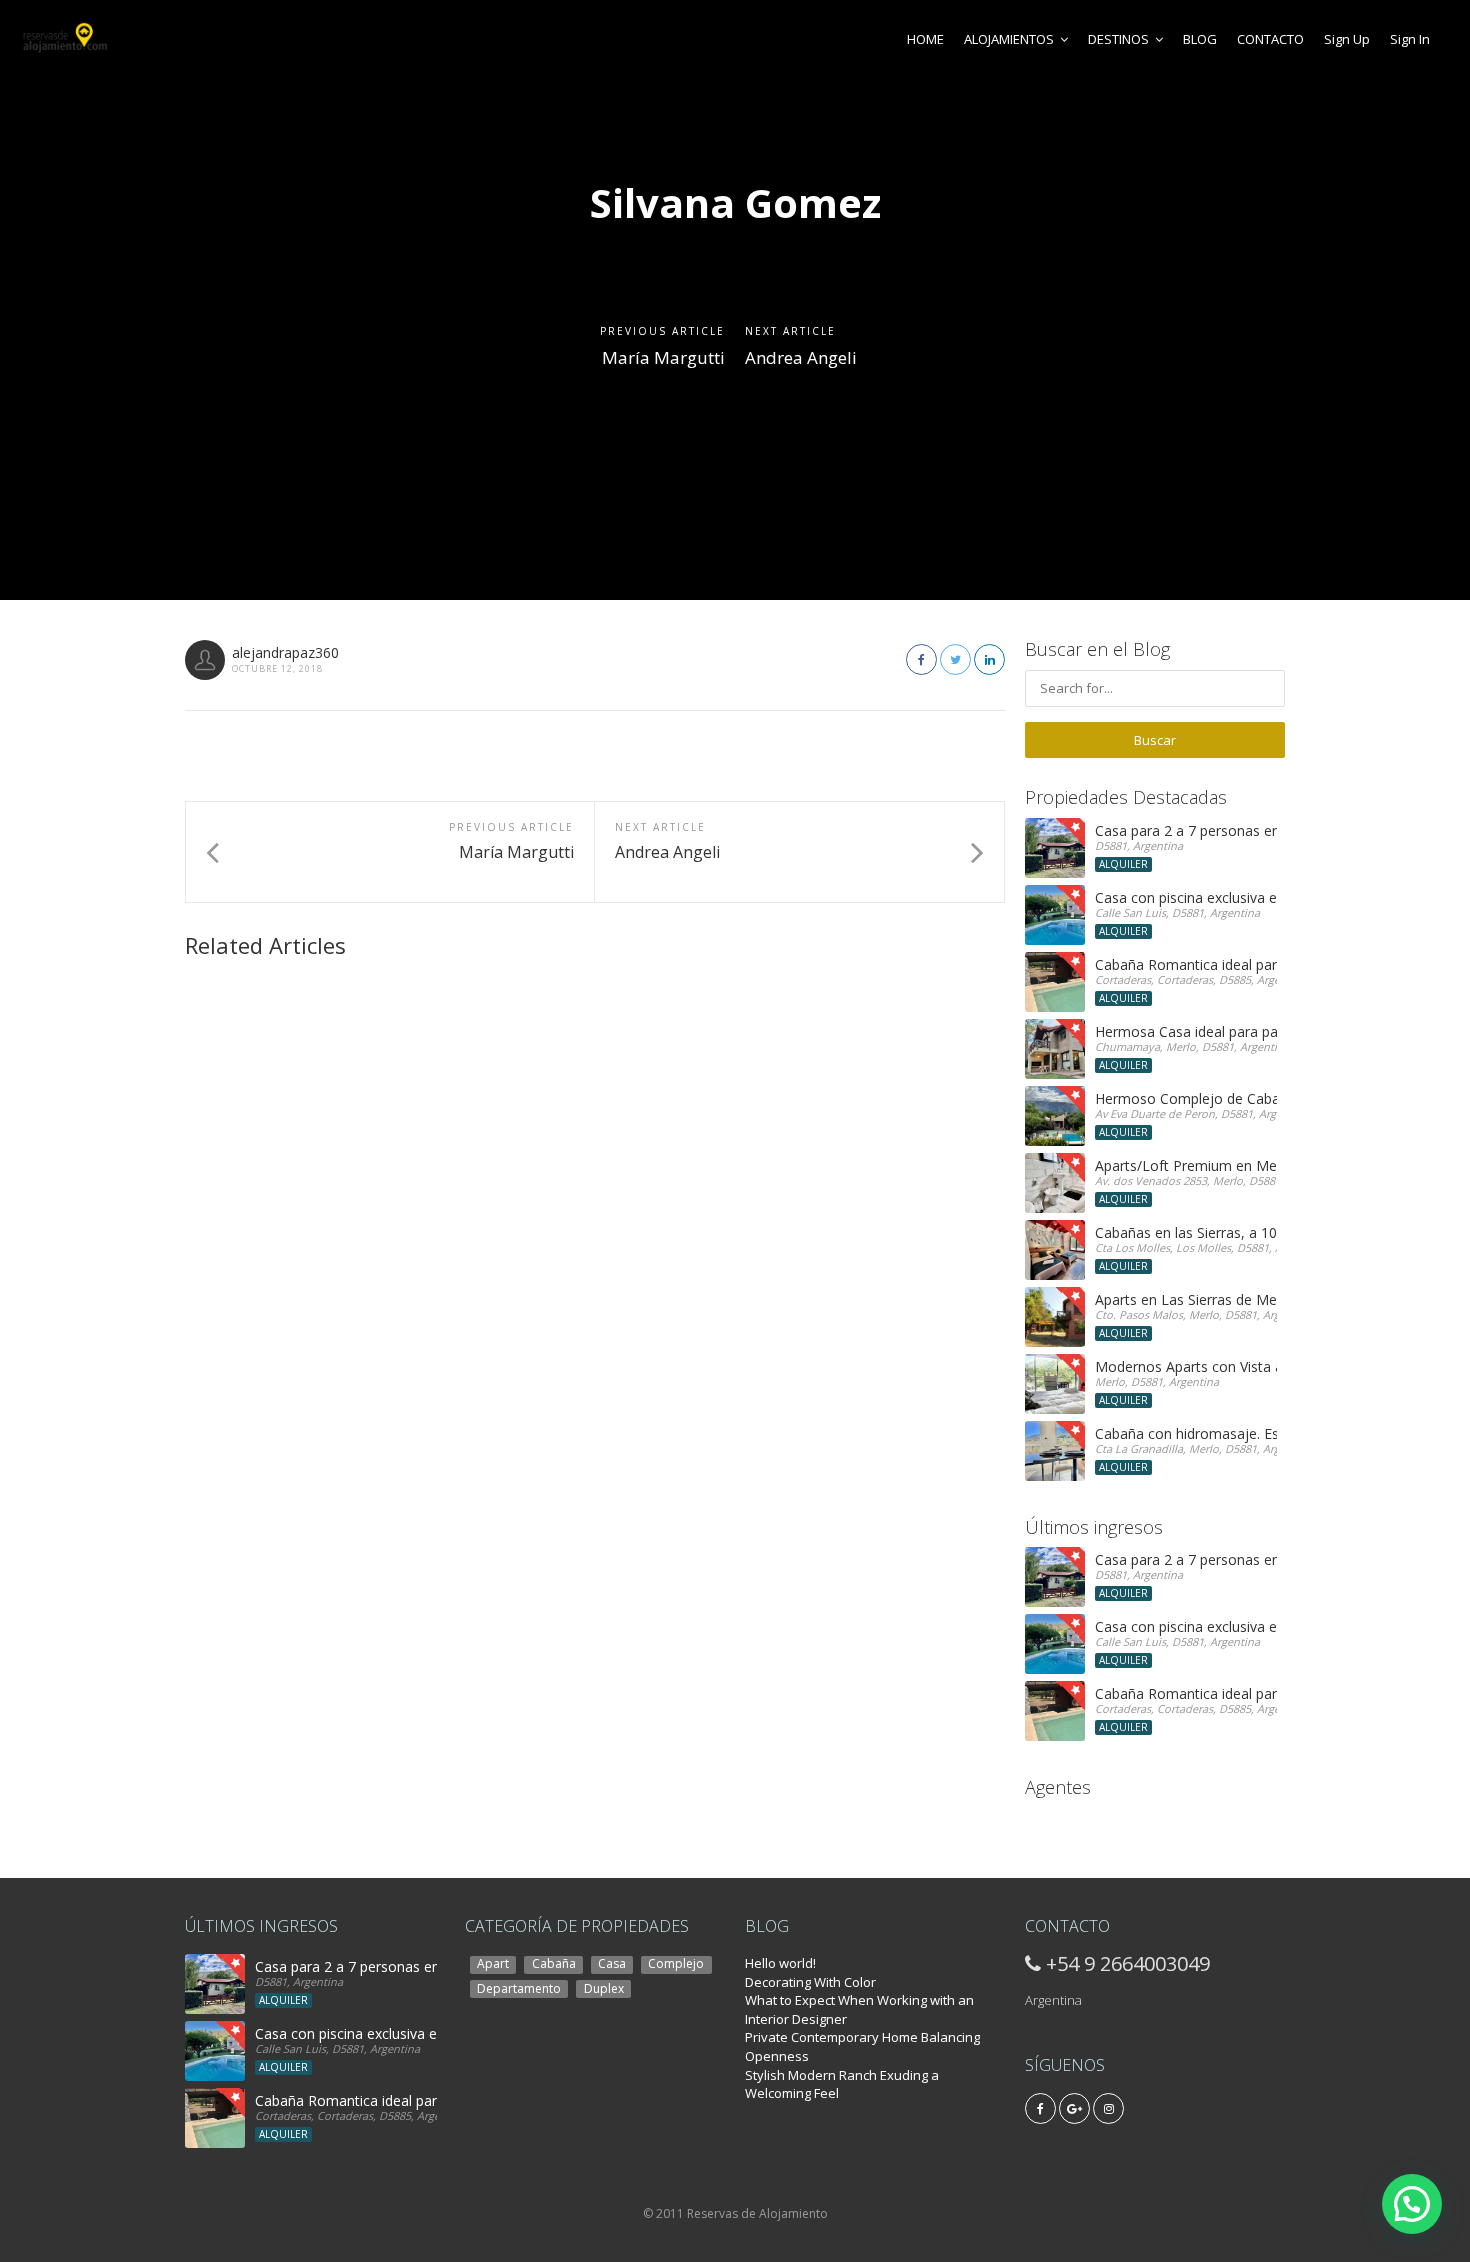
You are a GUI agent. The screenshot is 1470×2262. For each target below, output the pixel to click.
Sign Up (1347, 39)
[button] (1412, 2204)
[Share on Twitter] (955, 659)
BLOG (1200, 39)
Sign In (1410, 39)
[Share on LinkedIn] (989, 659)
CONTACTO (1270, 39)
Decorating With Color (810, 1982)
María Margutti (663, 357)
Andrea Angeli (801, 357)
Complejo (676, 1964)
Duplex (604, 1988)
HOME (925, 39)
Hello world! (780, 1963)
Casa (612, 1964)
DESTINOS (1118, 39)
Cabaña (554, 1964)
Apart (493, 1964)
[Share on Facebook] (921, 659)
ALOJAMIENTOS (1009, 39)
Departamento (519, 1988)
